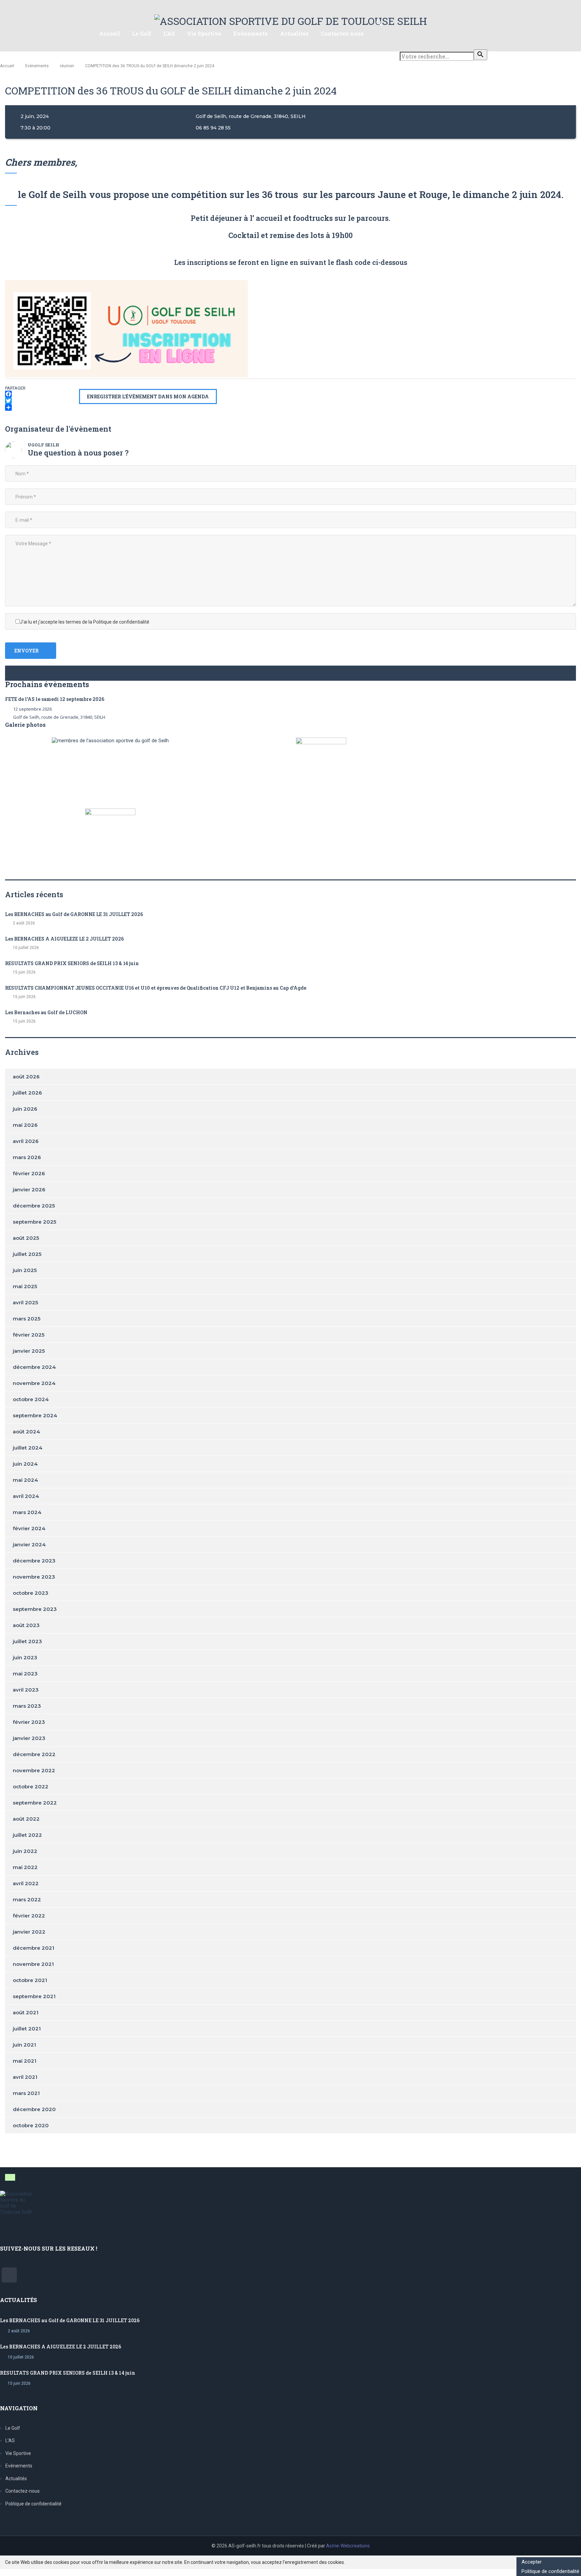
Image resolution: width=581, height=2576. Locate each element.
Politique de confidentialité (33, 2504)
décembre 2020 (34, 2109)
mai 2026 (25, 1125)
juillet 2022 (27, 1835)
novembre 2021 (33, 1964)
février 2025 (29, 1335)
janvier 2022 (29, 1932)
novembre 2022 (34, 1770)
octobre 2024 (31, 1399)
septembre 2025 (34, 1222)
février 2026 (29, 1173)
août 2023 (26, 1625)
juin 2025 (25, 1270)
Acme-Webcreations (348, 2546)
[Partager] (42, 407)
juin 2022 (25, 1851)
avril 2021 (25, 2077)
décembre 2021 (33, 1948)
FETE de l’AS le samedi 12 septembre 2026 (55, 699)
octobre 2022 (31, 1787)
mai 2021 (25, 2061)
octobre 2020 (31, 2125)
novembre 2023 (34, 1577)
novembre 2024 (34, 1383)
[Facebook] (42, 394)
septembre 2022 (35, 1803)
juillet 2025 (27, 1254)
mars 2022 (27, 1899)
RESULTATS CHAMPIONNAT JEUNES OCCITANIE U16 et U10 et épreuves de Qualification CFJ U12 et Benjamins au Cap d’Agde (156, 988)
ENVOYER (27, 651)
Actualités (294, 33)
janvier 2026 (29, 1190)
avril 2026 (26, 1141)
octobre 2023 (31, 1593)
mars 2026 (27, 1157)
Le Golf (142, 33)
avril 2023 (26, 1690)
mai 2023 (25, 1674)
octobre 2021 (30, 1980)
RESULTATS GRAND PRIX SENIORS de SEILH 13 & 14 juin (72, 963)
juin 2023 (25, 1657)
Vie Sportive (204, 33)
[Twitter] (42, 401)
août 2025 (26, 1238)
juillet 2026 (27, 1093)
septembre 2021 (34, 1996)
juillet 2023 (27, 1641)
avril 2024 (26, 1496)
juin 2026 (25, 1109)
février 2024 (29, 1528)
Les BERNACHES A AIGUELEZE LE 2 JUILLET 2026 (64, 939)
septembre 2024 (35, 1415)
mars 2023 (27, 1706)
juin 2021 (24, 2045)
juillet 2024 (28, 1448)
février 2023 (29, 1722)
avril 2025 (25, 1302)
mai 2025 (25, 1286)
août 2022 (26, 1819)
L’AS (169, 33)
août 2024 (26, 1432)
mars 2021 (26, 2093)
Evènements (251, 33)
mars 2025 (27, 1319)
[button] (290, 673)
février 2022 (29, 1916)
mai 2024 (25, 1480)
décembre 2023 (34, 1561)
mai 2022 (25, 1867)
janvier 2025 (29, 1351)
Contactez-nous (342, 33)
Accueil (110, 33)
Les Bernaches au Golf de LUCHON (46, 1012)
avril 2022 (26, 1883)
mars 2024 (27, 1512)
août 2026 (26, 1077)
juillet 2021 (27, 2029)
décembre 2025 (34, 1206)
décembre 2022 (34, 1754)
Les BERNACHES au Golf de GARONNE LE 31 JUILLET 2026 (74, 914)
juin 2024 (25, 1464)
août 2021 (26, 2012)
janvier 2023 (29, 1738)
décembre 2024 (34, 1367)
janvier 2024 (29, 1544)
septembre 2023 (35, 1609)
